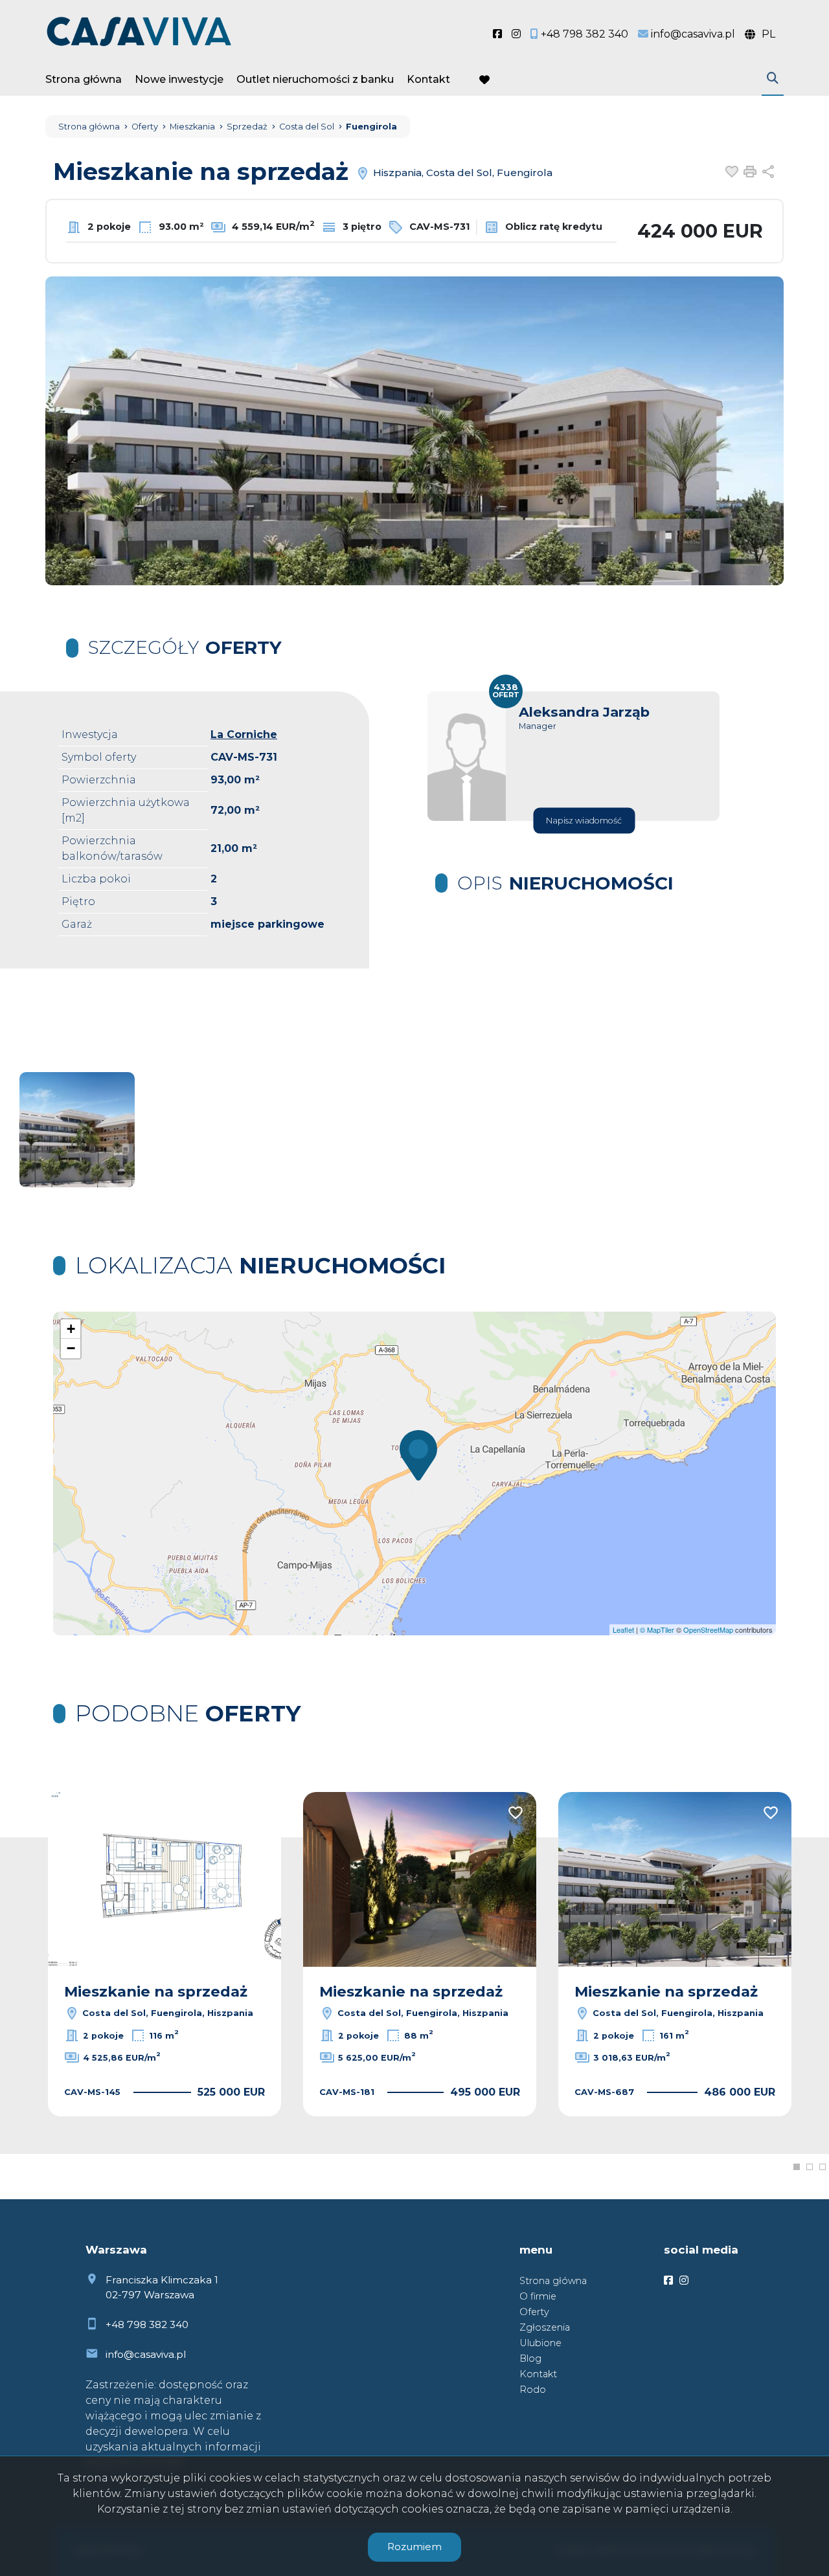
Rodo (533, 2390)
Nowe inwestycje (179, 79)
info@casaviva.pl (146, 2354)
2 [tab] (810, 2167)
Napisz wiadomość (584, 821)
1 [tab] (797, 2167)
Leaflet (623, 1630)
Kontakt (428, 79)
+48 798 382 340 (147, 2324)
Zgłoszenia (545, 2327)
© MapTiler (657, 1630)
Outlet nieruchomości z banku (315, 79)
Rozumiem (414, 2547)
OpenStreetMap (708, 1630)
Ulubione (540, 2343)
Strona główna (84, 79)
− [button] (71, 1348)
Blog (530, 2358)
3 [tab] (823, 2167)
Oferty (534, 2312)
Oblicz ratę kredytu (552, 227)
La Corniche (244, 734)
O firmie (538, 2296)
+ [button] (71, 1329)
